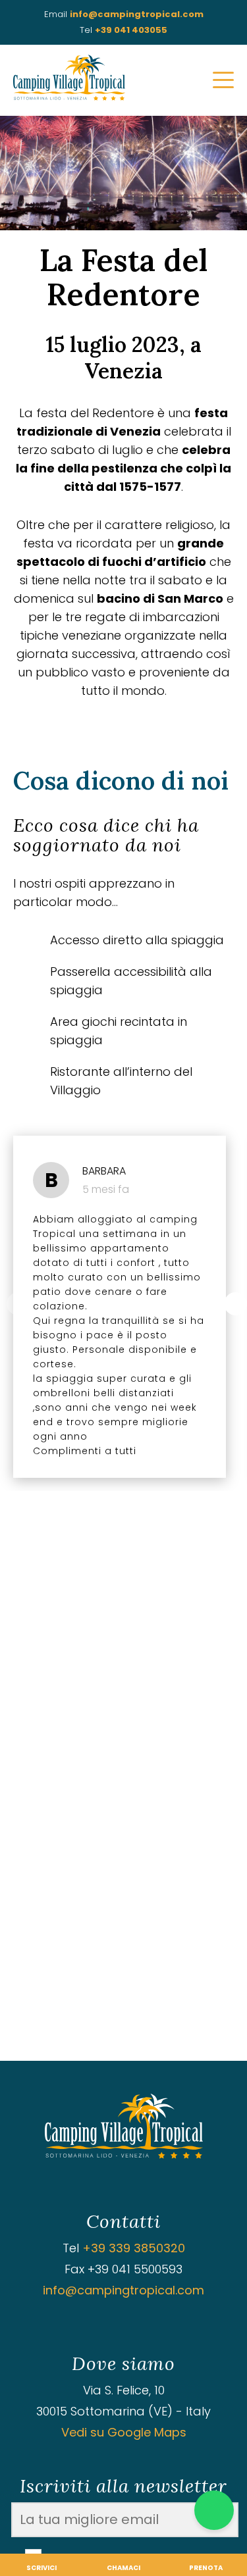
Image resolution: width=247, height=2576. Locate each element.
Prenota (206, 2568)
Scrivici (41, 2568)
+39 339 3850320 (134, 2248)
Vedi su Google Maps (124, 2432)
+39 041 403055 (131, 30)
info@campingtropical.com (137, 14)
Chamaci (123, 2568)
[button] (235, 1304)
